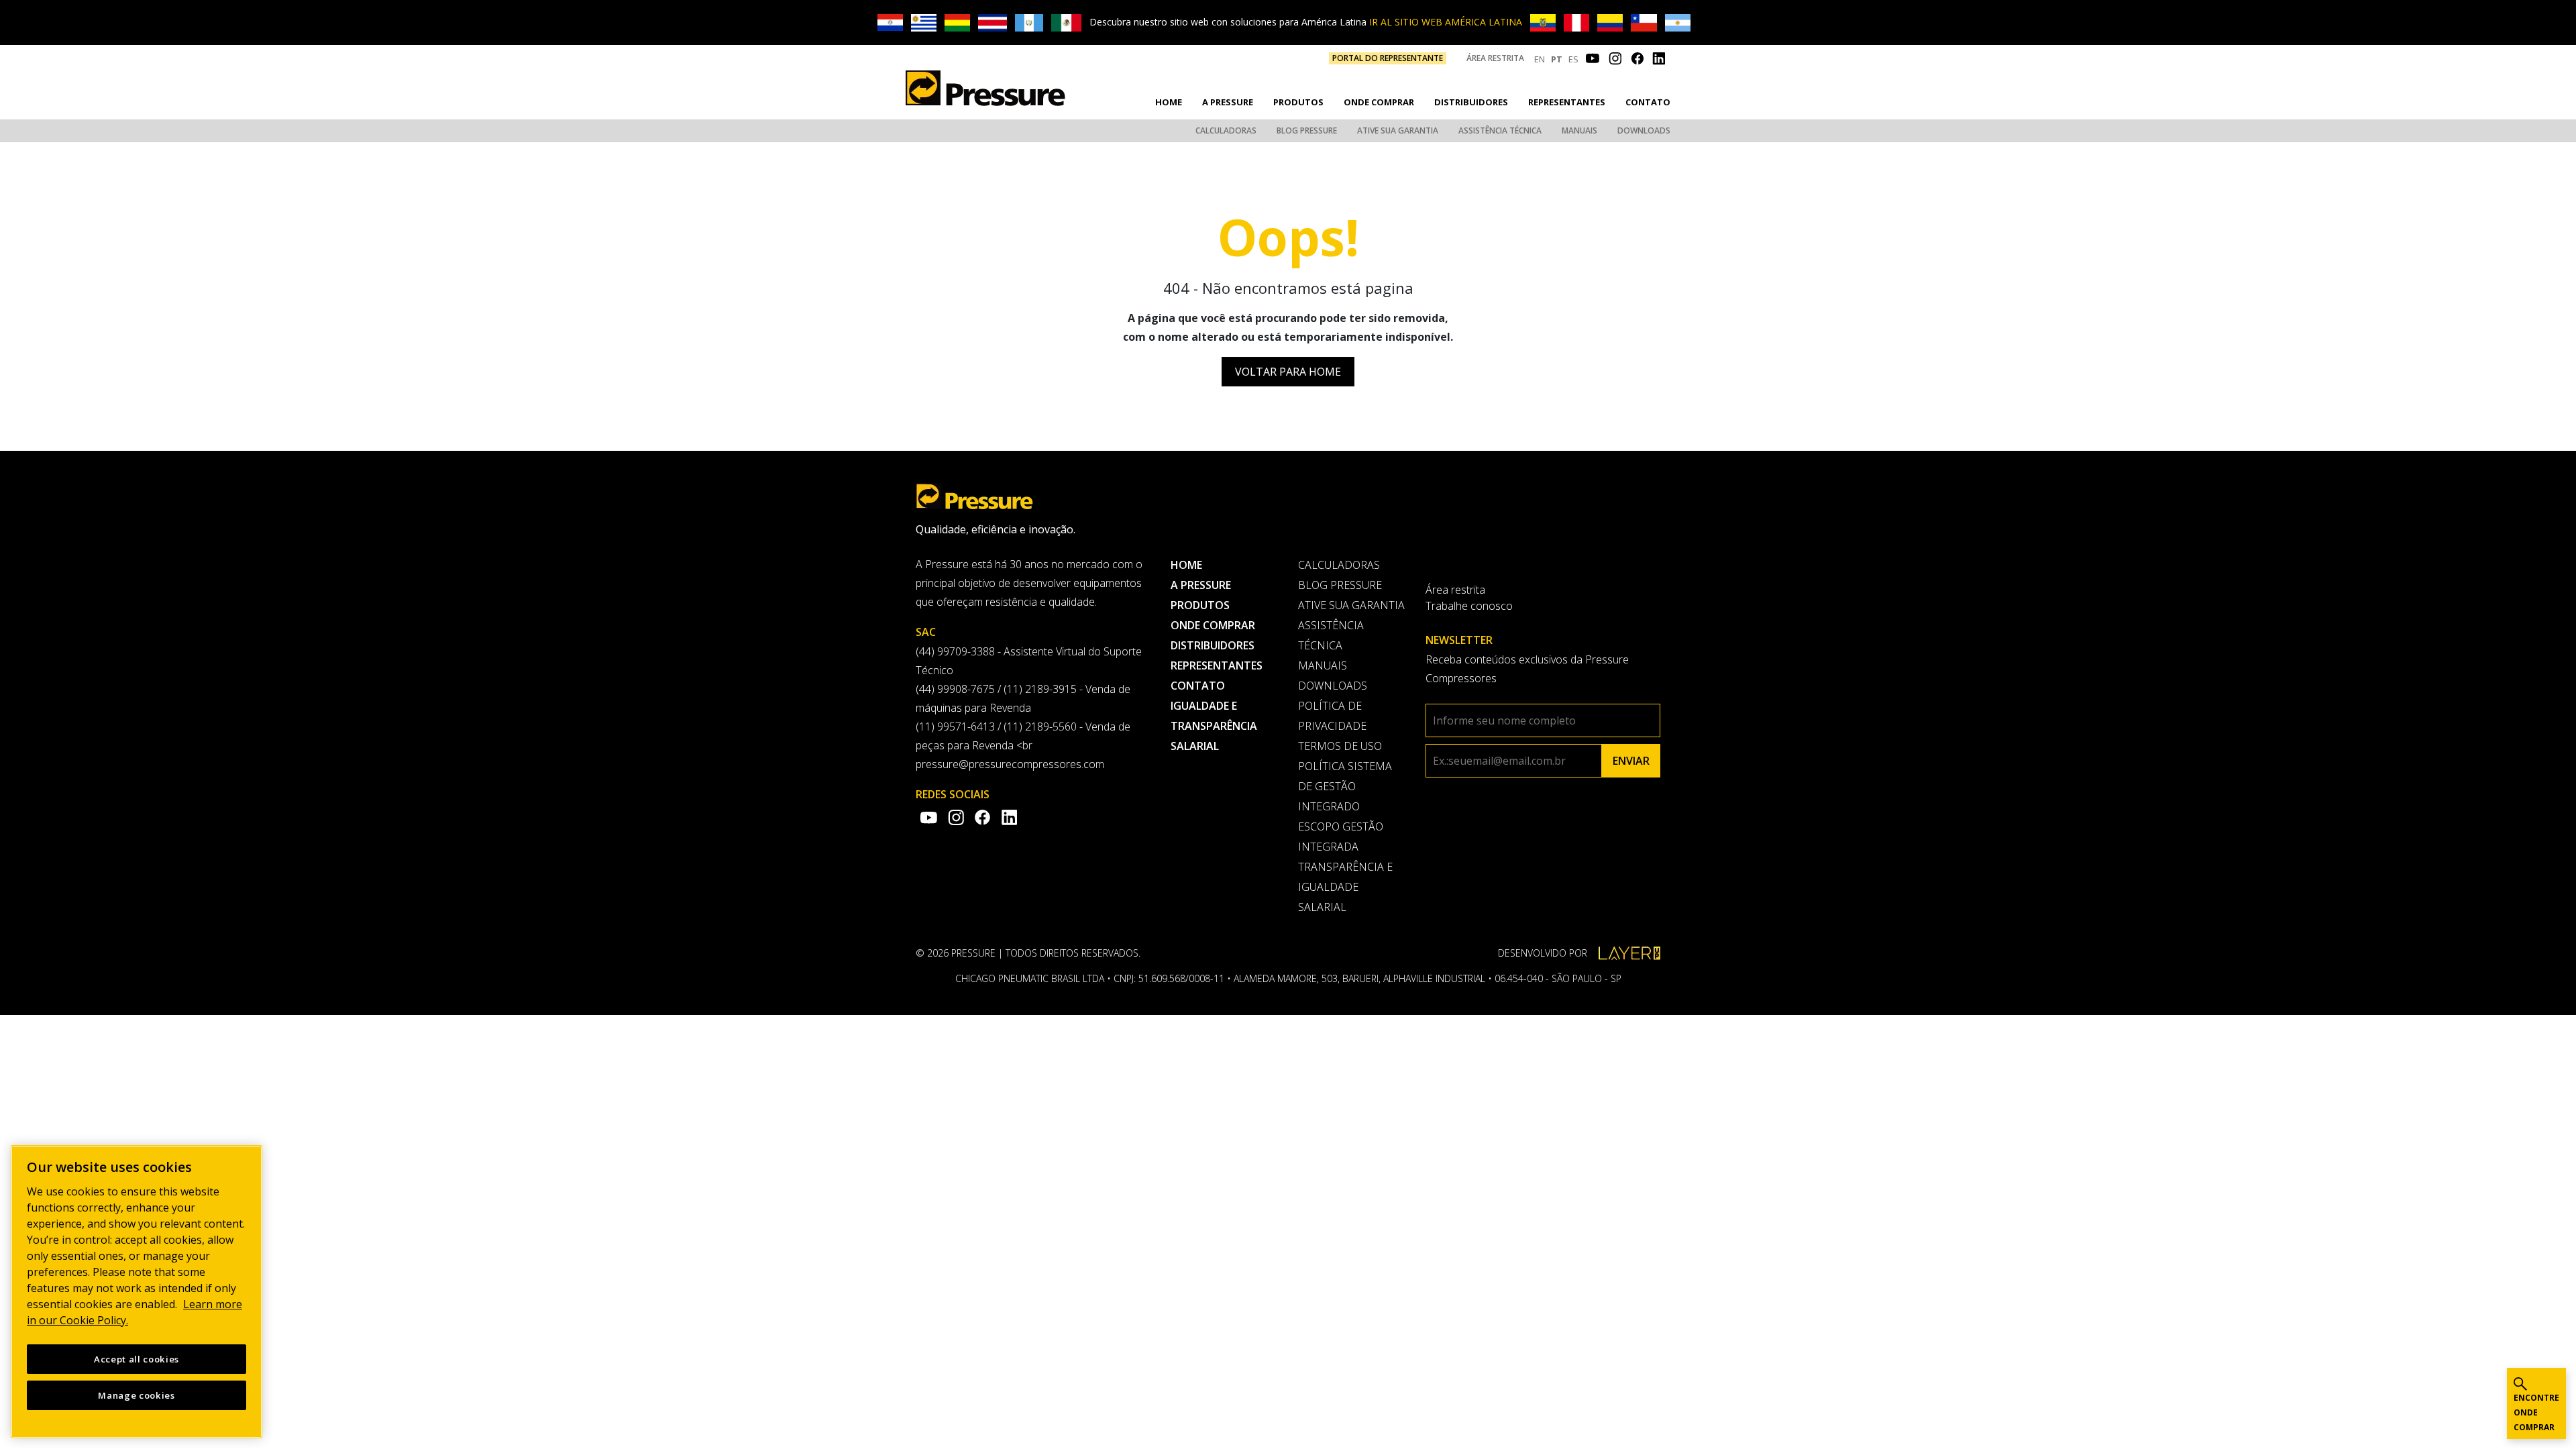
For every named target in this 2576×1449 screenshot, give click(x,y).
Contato (1648, 102)
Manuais (1579, 130)
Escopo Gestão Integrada (1341, 837)
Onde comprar (1379, 102)
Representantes (1567, 102)
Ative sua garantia (1398, 130)
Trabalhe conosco (1469, 606)
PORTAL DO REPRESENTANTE (1388, 58)
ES (1573, 59)
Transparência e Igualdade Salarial (1345, 887)
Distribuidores (1471, 102)
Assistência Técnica (1500, 130)
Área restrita (1495, 58)
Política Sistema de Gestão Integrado (1345, 786)
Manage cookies (136, 1395)
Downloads (1644, 130)
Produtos (1298, 102)
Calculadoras (1226, 130)
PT (1557, 59)
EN (1540, 59)
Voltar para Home (1288, 372)
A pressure (1228, 102)
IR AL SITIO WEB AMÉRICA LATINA (1446, 22)
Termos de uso (1340, 746)
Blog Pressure (1307, 130)
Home (1169, 102)
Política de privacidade (1332, 716)
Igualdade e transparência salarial (1214, 726)
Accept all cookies (137, 1359)
